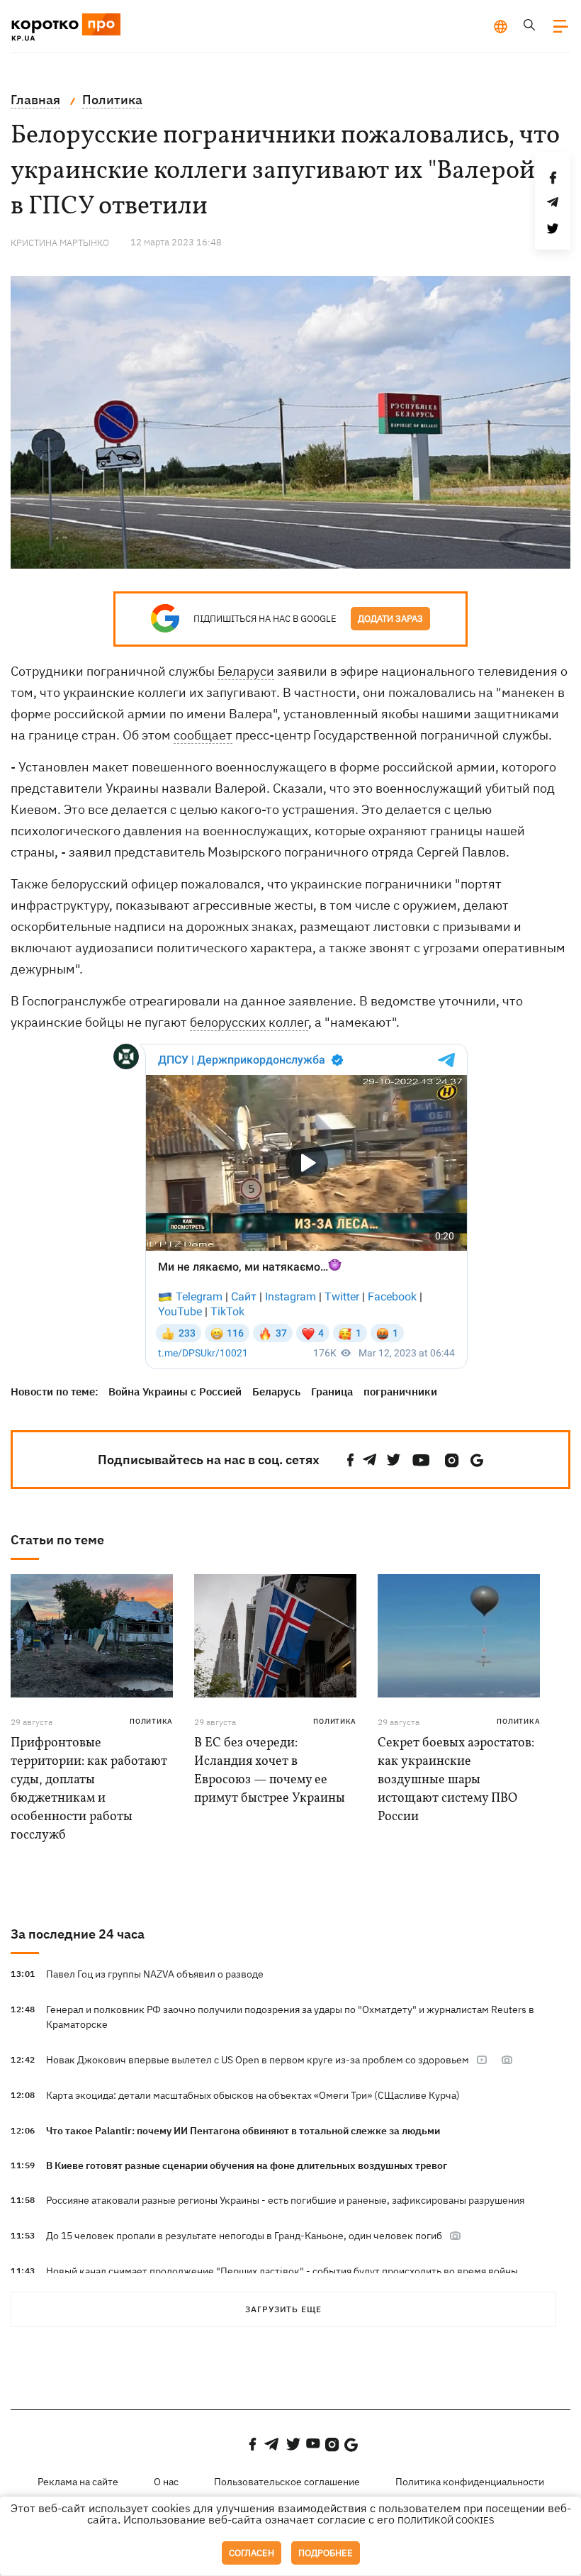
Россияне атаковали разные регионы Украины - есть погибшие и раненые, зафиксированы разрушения (285, 2200)
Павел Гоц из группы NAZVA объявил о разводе (155, 1974)
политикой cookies (446, 2520)
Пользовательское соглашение (287, 2482)
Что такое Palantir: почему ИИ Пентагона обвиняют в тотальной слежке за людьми (243, 2131)
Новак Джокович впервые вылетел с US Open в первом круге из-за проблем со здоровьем (258, 2060)
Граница (332, 1392)
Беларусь (276, 1392)
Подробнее (326, 2553)
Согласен (252, 2553)
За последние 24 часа (78, 1934)
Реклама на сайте (78, 2482)
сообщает (203, 735)
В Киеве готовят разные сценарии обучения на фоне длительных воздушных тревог (247, 2165)
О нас (166, 2482)
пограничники (400, 1392)
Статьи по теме (57, 1540)
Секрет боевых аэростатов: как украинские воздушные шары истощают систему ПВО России (456, 1780)
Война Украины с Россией (175, 1392)
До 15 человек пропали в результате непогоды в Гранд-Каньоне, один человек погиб (244, 2236)
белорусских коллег (249, 1022)
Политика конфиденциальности (470, 2482)
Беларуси (246, 671)
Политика (151, 1721)
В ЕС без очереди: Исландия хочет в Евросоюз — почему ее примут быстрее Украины (270, 1771)
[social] (351, 1460)
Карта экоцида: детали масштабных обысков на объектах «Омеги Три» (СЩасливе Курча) (253, 2095)
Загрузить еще (283, 2309)
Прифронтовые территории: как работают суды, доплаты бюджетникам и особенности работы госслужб (89, 1789)
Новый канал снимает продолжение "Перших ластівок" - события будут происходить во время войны (282, 2271)
